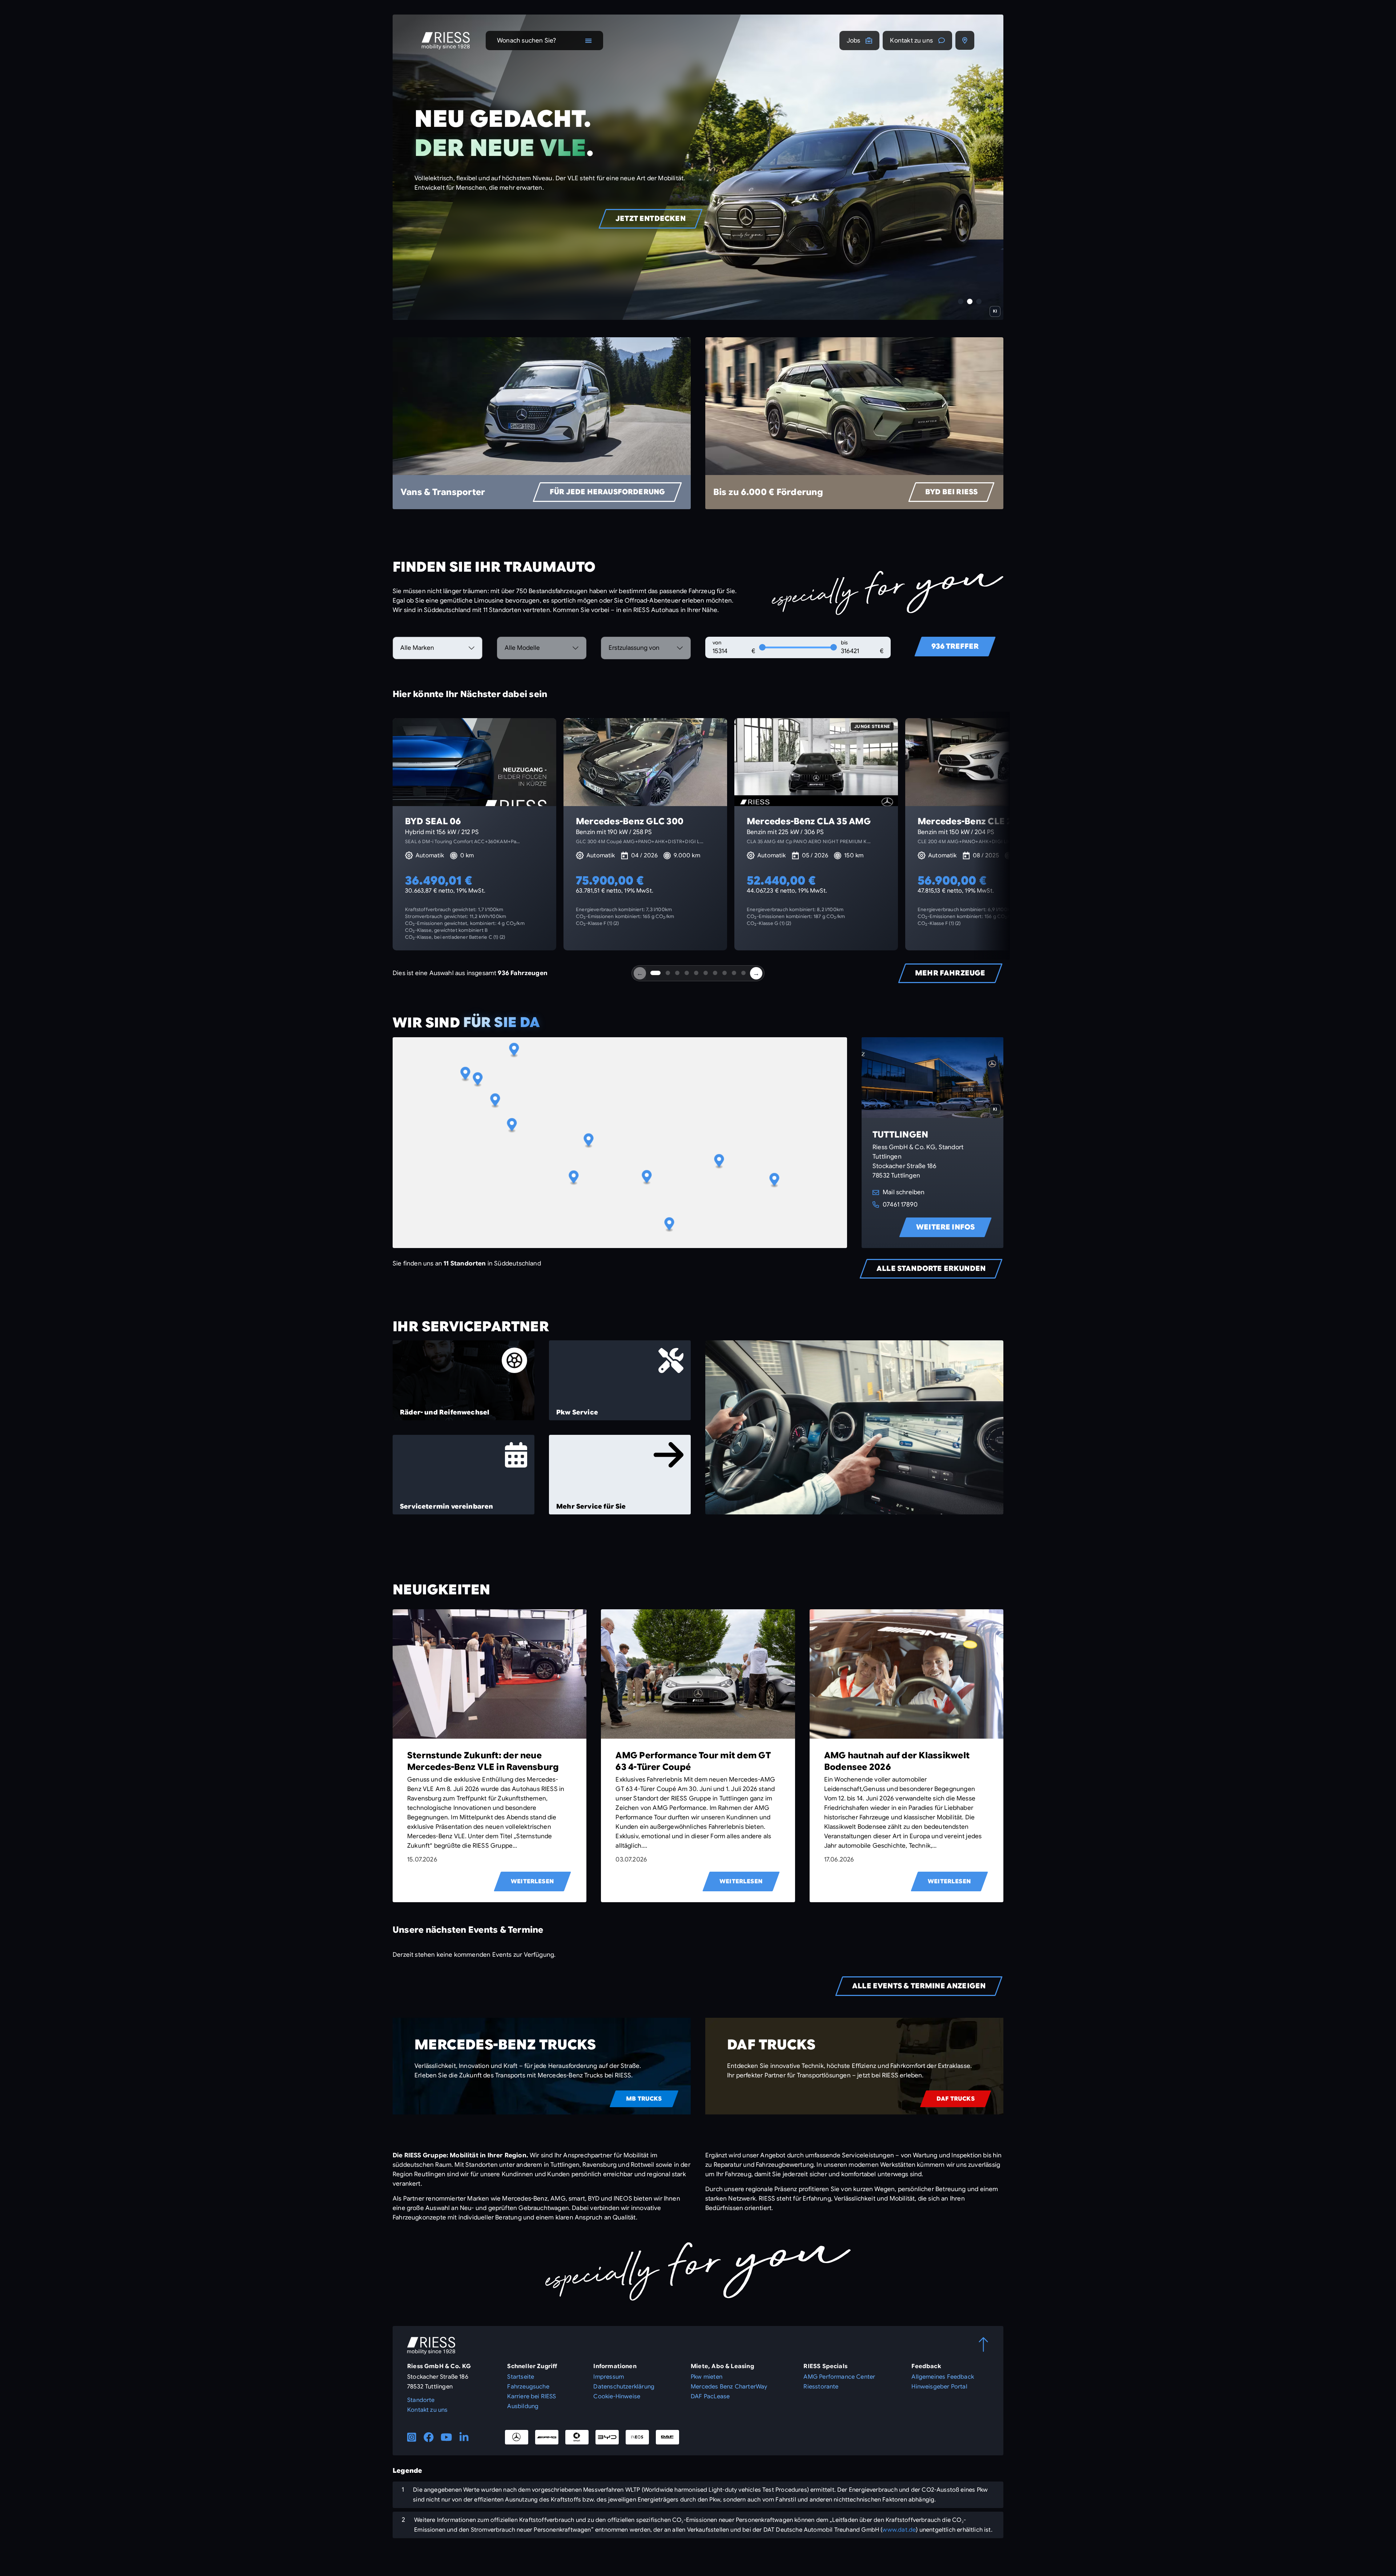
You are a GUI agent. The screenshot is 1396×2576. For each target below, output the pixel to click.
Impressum (609, 2377)
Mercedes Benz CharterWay (729, 2387)
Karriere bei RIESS (531, 2396)
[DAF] (667, 2437)
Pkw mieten (707, 2377)
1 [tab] (961, 301)
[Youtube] (446, 2437)
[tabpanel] (698, 167)
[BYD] (607, 2437)
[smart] (577, 2437)
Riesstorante (821, 2387)
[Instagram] (412, 2437)
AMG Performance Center (839, 2377)
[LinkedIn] (464, 2437)
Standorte (421, 2400)
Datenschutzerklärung (624, 2387)
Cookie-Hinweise (617, 2396)
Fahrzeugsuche (528, 2387)
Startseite (521, 2377)
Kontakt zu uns (911, 41)
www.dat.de (899, 2530)
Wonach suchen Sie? (526, 41)
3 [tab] (979, 301)
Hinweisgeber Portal (939, 2387)
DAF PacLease (710, 2396)
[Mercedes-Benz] (517, 2437)
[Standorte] (965, 40)
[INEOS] (637, 2437)
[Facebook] (429, 2437)
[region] (620, 1143)
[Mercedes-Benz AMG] (547, 2437)
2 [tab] (970, 301)
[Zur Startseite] (446, 41)
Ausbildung (523, 2406)
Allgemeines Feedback (943, 2377)
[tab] (655, 973)
